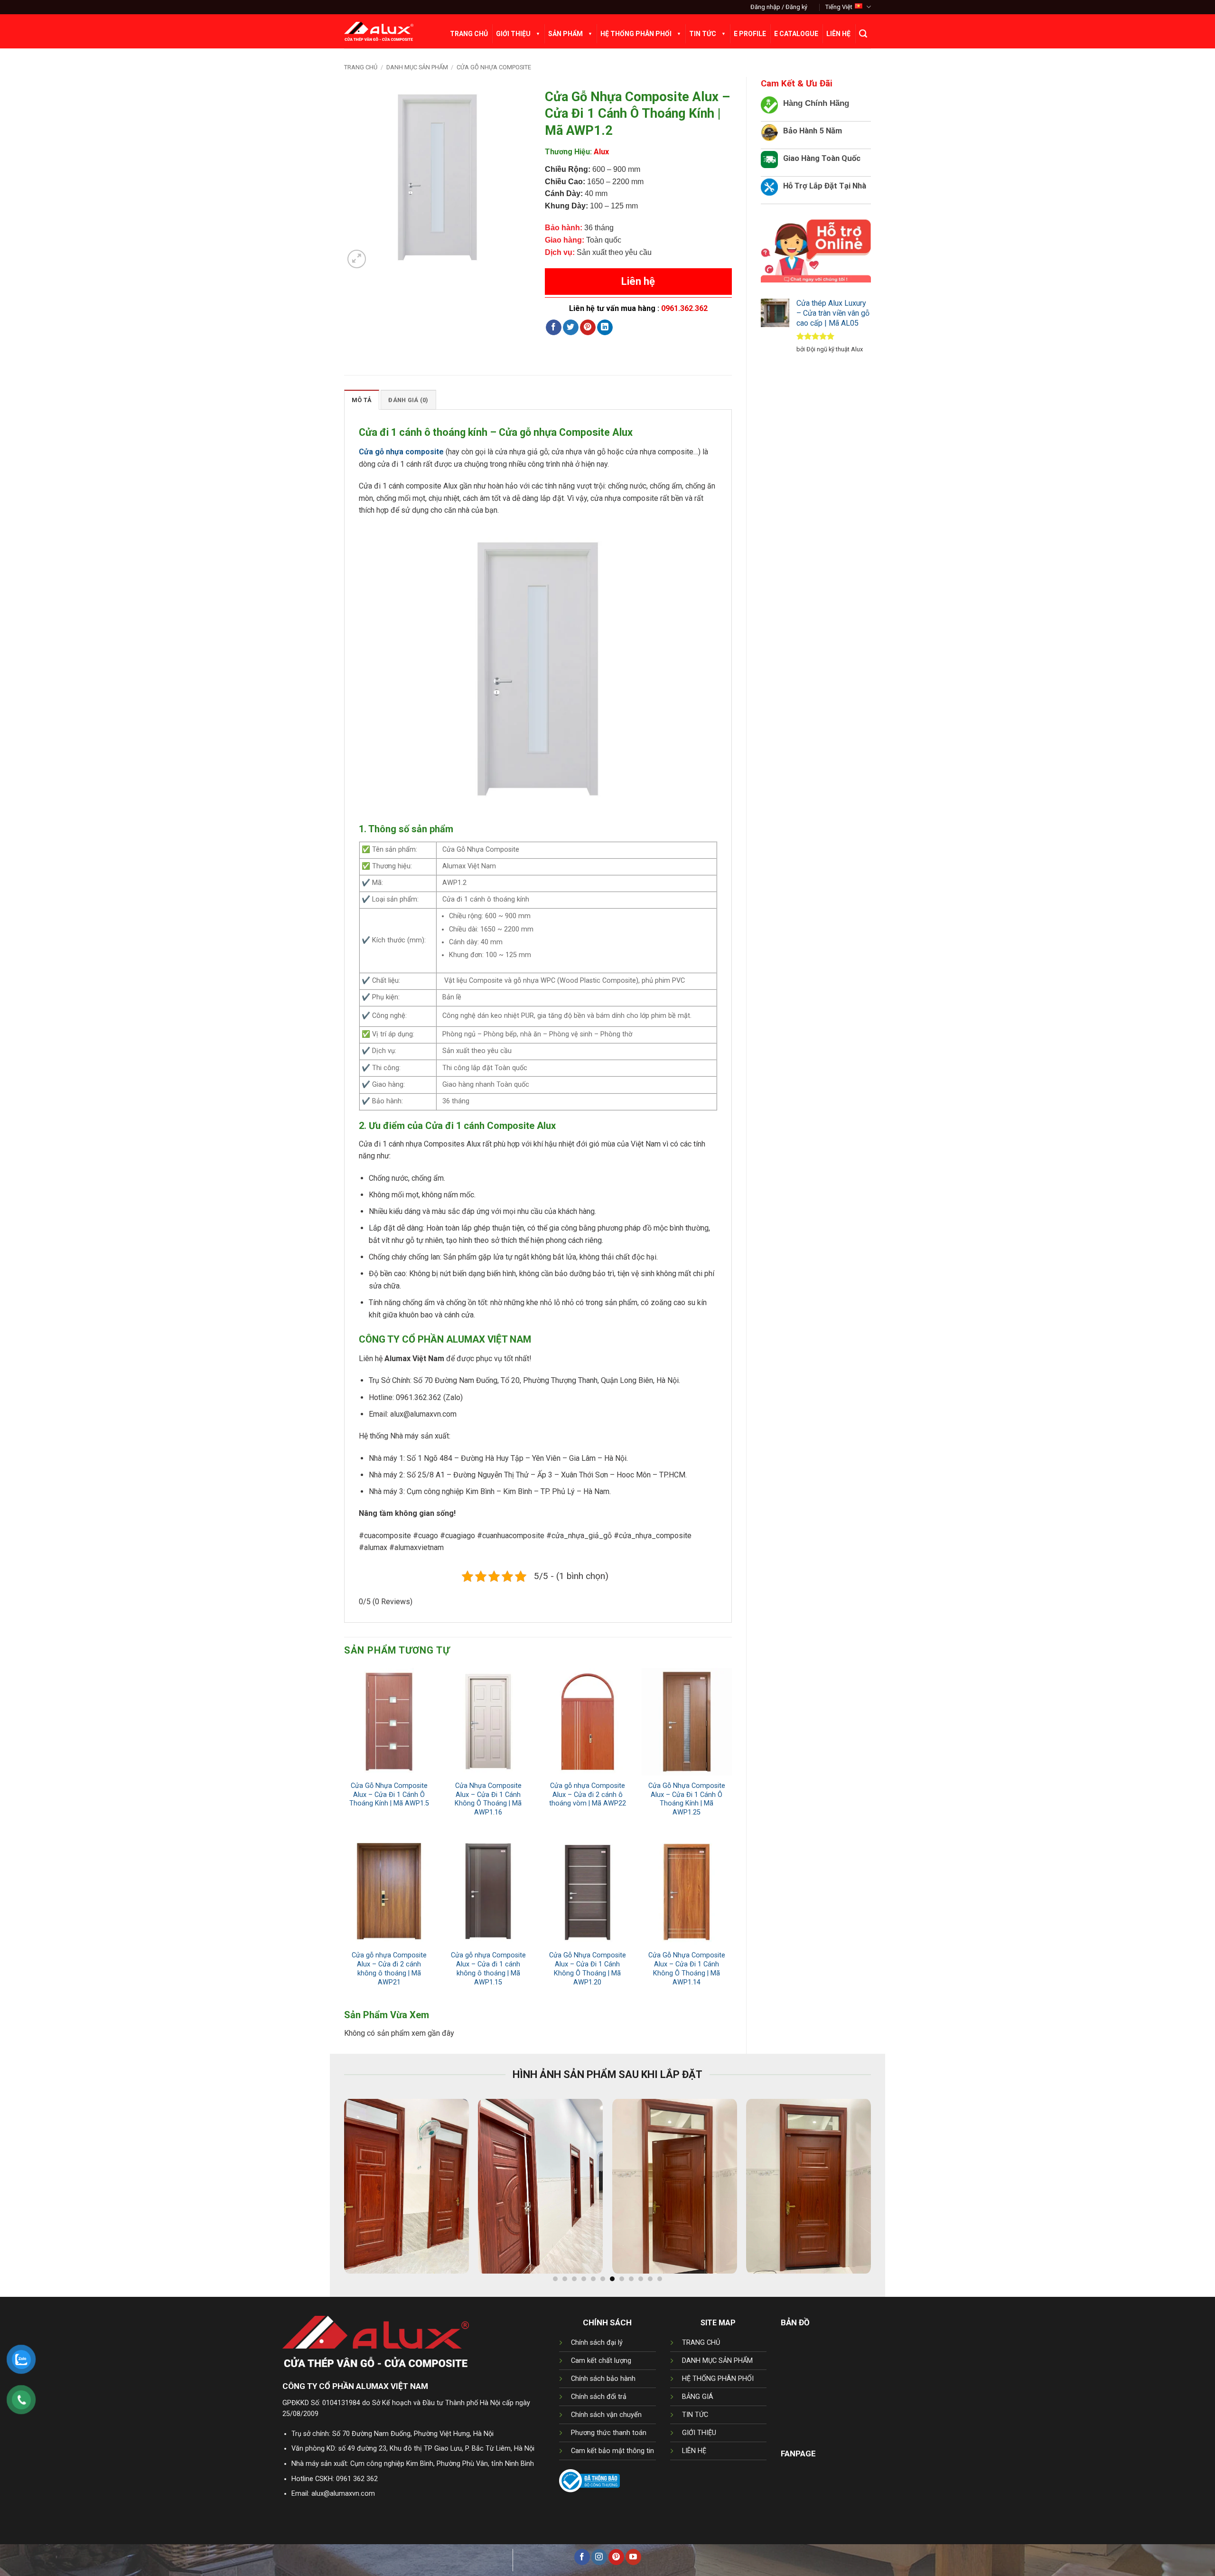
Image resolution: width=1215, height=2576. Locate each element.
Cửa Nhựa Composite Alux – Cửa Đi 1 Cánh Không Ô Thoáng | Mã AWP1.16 (488, 1799)
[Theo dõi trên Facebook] (582, 2557)
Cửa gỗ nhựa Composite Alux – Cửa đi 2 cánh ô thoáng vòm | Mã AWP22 (588, 1795)
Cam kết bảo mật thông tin (612, 2451)
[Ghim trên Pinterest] (588, 328)
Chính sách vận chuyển (606, 2415)
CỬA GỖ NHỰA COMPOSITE (494, 67)
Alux (601, 152)
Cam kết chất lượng (601, 2361)
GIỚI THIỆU (699, 2433)
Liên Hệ (838, 34)
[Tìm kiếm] (863, 34)
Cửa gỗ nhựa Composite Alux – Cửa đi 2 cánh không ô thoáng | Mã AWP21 (389, 1969)
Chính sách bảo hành (603, 2379)
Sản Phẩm (565, 34)
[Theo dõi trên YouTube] (633, 2557)
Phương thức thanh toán (609, 2433)
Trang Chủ (469, 34)
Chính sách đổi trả (599, 2397)
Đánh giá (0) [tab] (408, 400)
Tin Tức (703, 34)
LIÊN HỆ (694, 2451)
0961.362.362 (684, 308)
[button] (779, 7)
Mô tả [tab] (362, 400)
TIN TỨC (695, 2415)
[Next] (881, 2191)
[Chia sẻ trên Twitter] (571, 328)
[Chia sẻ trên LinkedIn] (605, 328)
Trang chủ (361, 67)
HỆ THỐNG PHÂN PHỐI (718, 2379)
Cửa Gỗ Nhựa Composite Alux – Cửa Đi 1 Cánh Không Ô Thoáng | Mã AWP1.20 (588, 1969)
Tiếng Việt (839, 7)
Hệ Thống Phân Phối (636, 34)
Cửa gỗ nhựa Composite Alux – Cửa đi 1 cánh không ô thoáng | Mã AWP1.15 (488, 1969)
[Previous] (334, 2191)
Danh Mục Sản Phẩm (417, 67)
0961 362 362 (357, 2479)
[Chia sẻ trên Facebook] (554, 328)
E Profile (750, 34)
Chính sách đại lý (597, 2343)
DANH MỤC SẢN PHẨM (717, 2361)
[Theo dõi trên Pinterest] (616, 2557)
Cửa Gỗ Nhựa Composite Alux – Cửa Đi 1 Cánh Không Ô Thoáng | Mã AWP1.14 (687, 1969)
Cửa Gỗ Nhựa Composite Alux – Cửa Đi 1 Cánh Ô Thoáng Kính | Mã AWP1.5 (389, 1795)
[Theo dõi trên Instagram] (599, 2557)
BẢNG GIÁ (698, 2397)
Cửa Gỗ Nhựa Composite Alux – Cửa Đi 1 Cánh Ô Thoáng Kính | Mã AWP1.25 (687, 1799)
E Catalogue (796, 34)
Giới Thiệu (513, 34)
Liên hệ (638, 281)
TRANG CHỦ (701, 2343)
